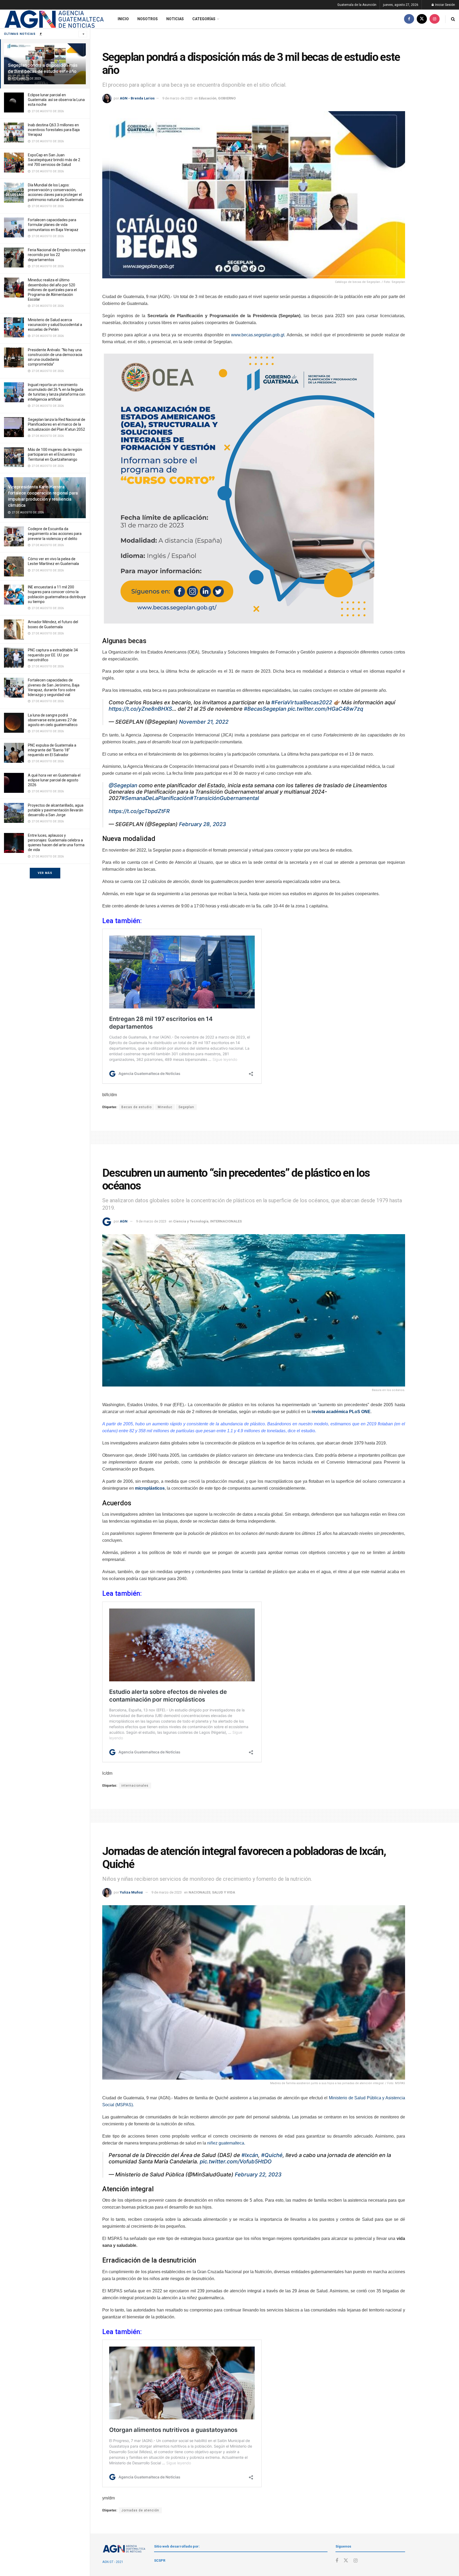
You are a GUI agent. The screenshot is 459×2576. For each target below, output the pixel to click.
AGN (124, 1221)
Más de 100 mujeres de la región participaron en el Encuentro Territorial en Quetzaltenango (55, 454)
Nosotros (148, 19)
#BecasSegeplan (265, 709)
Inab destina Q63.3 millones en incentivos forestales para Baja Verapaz (54, 130)
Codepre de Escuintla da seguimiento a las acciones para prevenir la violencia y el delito (55, 534)
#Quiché (272, 2155)
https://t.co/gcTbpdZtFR (139, 811)
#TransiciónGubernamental (224, 798)
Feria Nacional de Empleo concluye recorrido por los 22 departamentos (57, 255)
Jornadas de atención (140, 2510)
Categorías (204, 19)
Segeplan (186, 1107)
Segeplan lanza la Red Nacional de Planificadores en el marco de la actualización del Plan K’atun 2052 (57, 424)
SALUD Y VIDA (224, 1892)
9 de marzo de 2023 (177, 98)
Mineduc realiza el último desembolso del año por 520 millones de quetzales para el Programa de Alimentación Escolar (52, 290)
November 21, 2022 (204, 722)
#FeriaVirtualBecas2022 (302, 702)
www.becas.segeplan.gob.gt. (258, 335)
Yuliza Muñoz (131, 1892)
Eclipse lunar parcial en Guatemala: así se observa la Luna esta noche (56, 100)
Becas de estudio (137, 1107)
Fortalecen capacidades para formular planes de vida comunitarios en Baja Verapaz (53, 225)
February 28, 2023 (203, 824)
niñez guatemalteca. (226, 2143)
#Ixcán (250, 2155)
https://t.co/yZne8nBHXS (140, 709)
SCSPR (160, 2560)
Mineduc (165, 1107)
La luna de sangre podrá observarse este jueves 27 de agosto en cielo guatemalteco (53, 720)
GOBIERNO (227, 98)
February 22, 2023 (258, 2175)
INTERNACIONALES (226, 1221)
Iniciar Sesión (445, 5)
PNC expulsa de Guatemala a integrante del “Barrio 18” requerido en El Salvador (52, 750)
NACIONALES (199, 1892)
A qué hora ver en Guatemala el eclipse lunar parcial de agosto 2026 (54, 780)
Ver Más (45, 873)
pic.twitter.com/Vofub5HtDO (236, 2162)
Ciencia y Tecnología (191, 1221)
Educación (208, 98)
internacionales (135, 1786)
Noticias (175, 19)
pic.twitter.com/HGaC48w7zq (325, 709)
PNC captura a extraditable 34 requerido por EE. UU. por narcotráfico (53, 655)
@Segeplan (123, 785)
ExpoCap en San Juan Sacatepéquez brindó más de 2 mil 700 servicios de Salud (54, 160)
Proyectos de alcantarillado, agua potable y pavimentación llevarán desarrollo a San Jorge (56, 810)
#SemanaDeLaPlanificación (156, 798)
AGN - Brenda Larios (137, 98)
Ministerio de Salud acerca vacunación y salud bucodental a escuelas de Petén (55, 325)
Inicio (123, 19)
